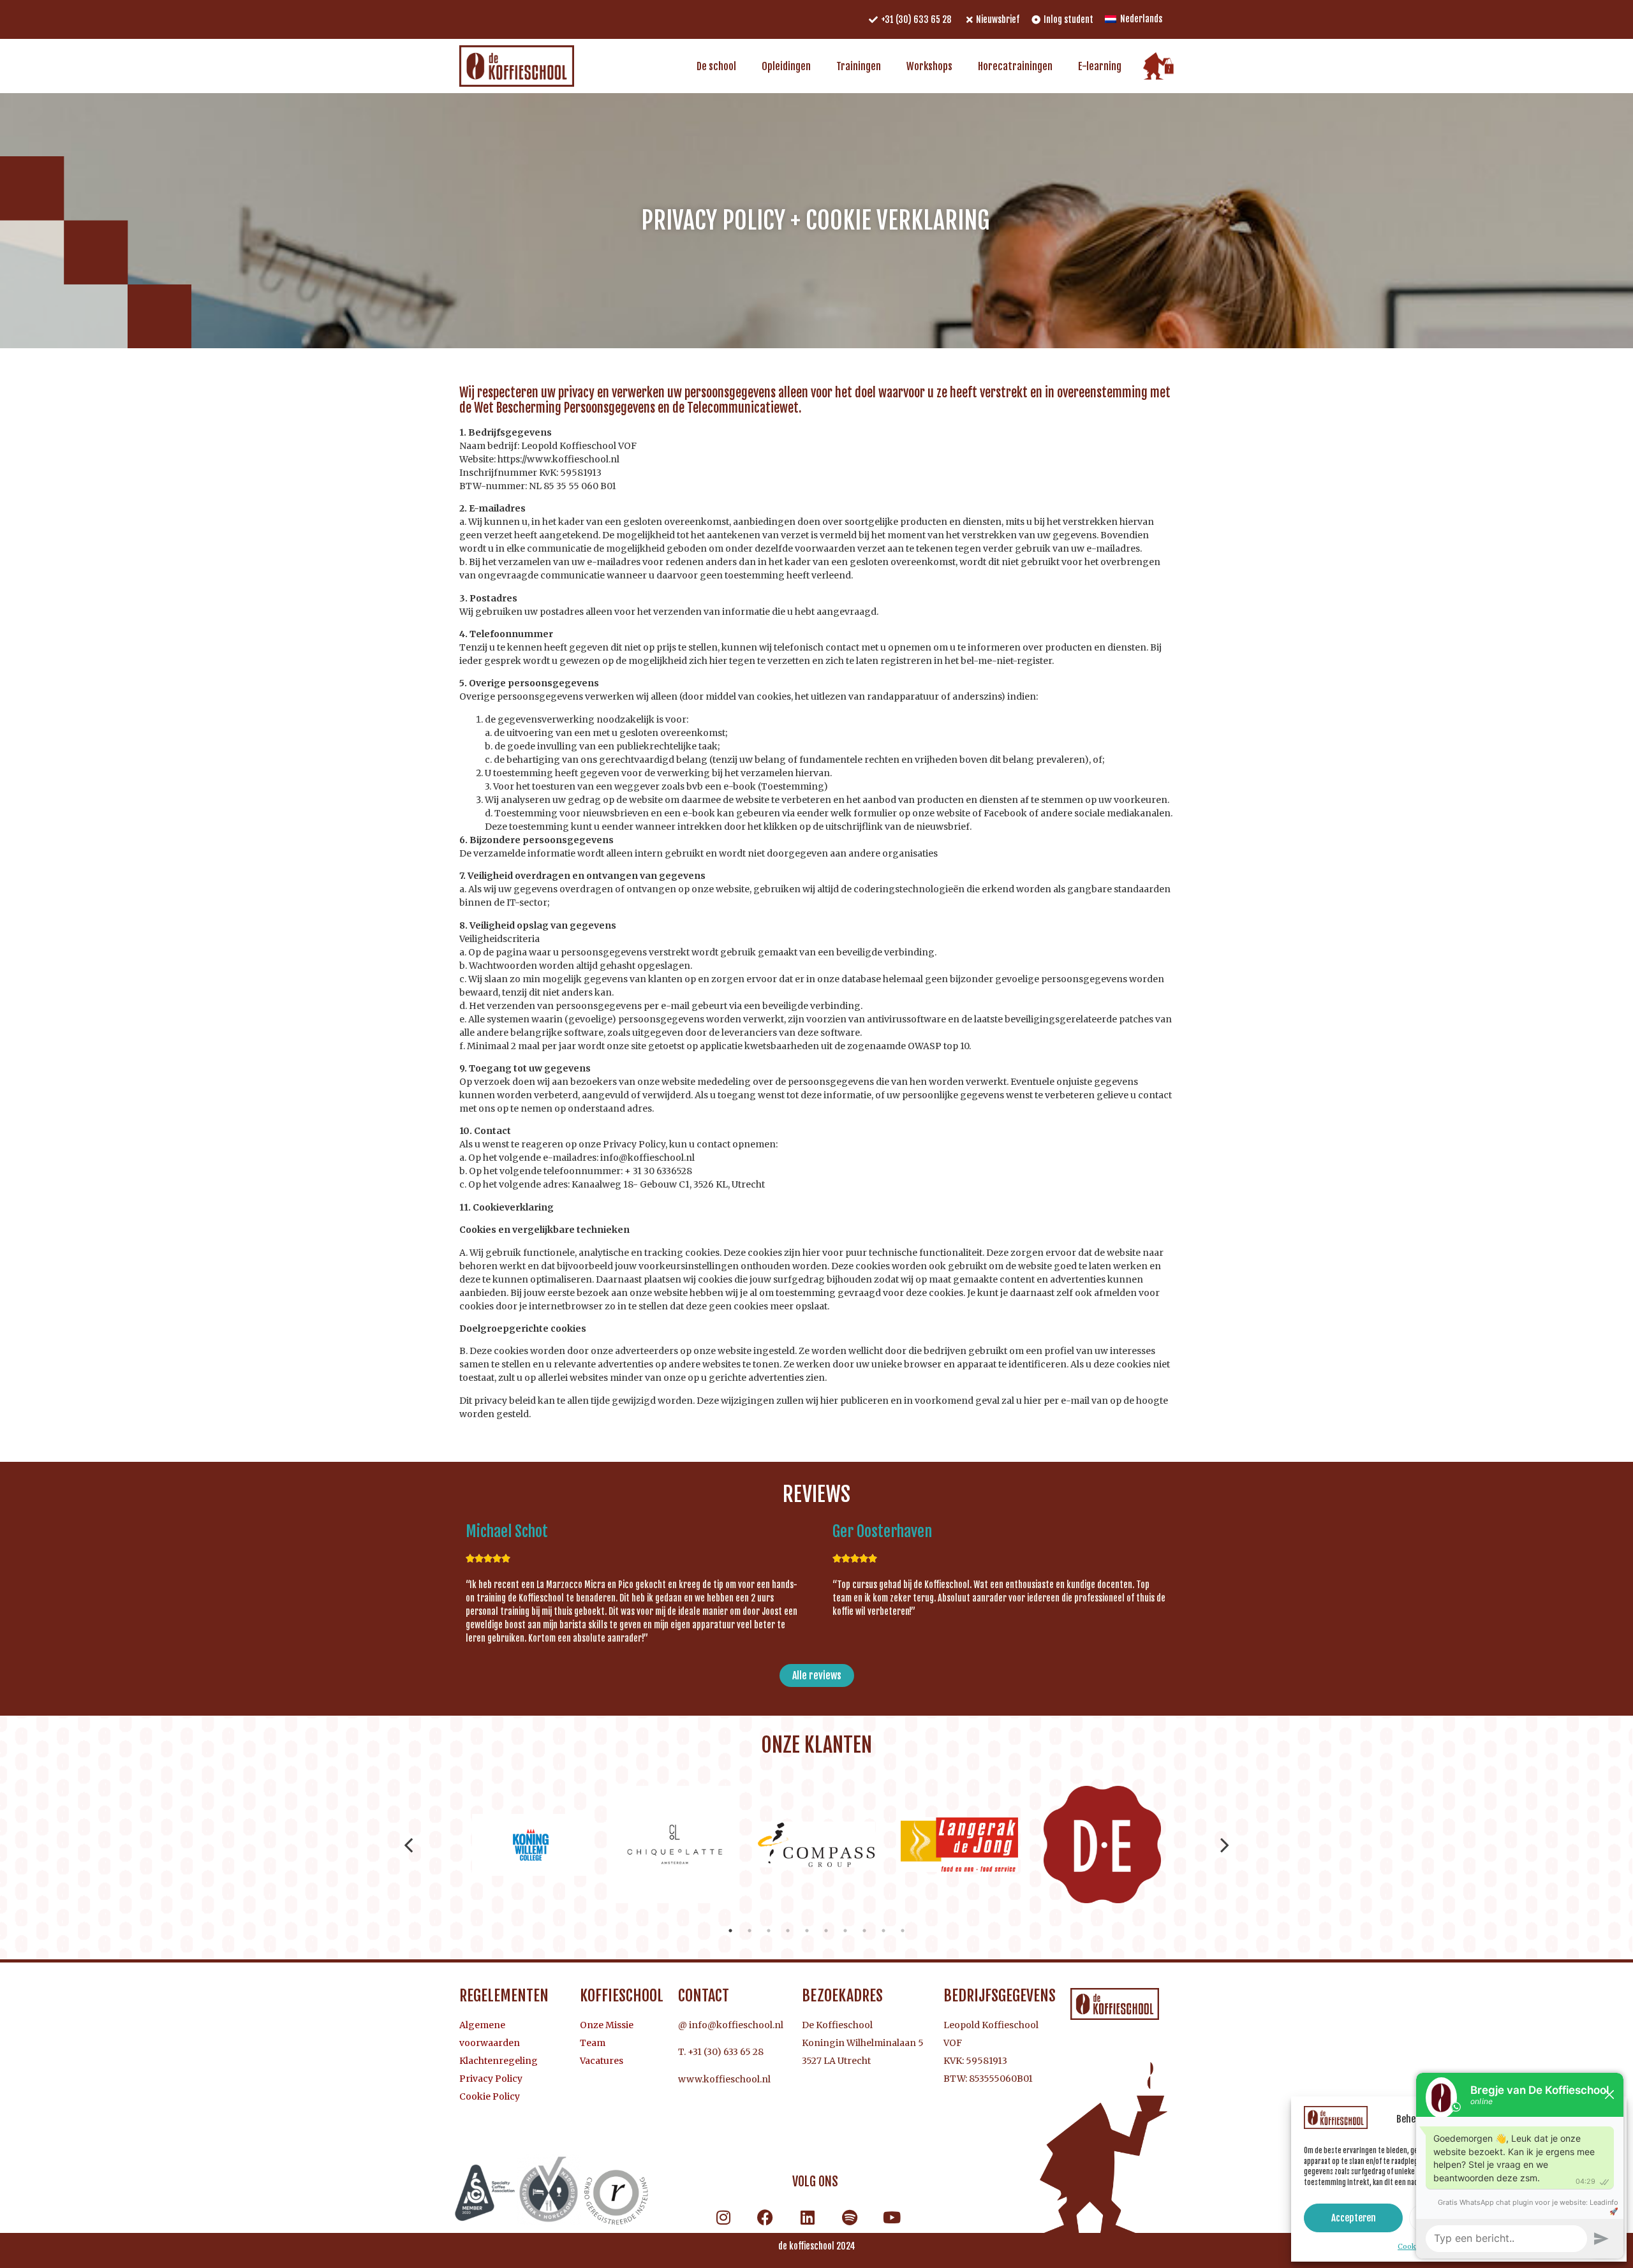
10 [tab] (903, 1931)
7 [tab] (845, 1931)
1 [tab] (730, 1931)
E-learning (1100, 66)
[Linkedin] (808, 2217)
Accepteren (1354, 2218)
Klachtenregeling (499, 2061)
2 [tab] (750, 1931)
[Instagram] (723, 2217)
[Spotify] (850, 2217)
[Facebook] (765, 2217)
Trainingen (859, 66)
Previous (409, 1845)
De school (716, 66)
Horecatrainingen (1015, 66)
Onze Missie (607, 2025)
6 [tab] (826, 1931)
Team (593, 2043)
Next (1225, 1845)
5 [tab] (807, 1931)
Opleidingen (786, 66)
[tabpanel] (531, 1845)
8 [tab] (864, 1931)
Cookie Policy (490, 2096)
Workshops (929, 66)
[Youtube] (892, 2217)
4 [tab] (788, 1931)
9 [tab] (883, 1931)
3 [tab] (769, 1931)
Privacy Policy (491, 2079)
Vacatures (602, 2061)
